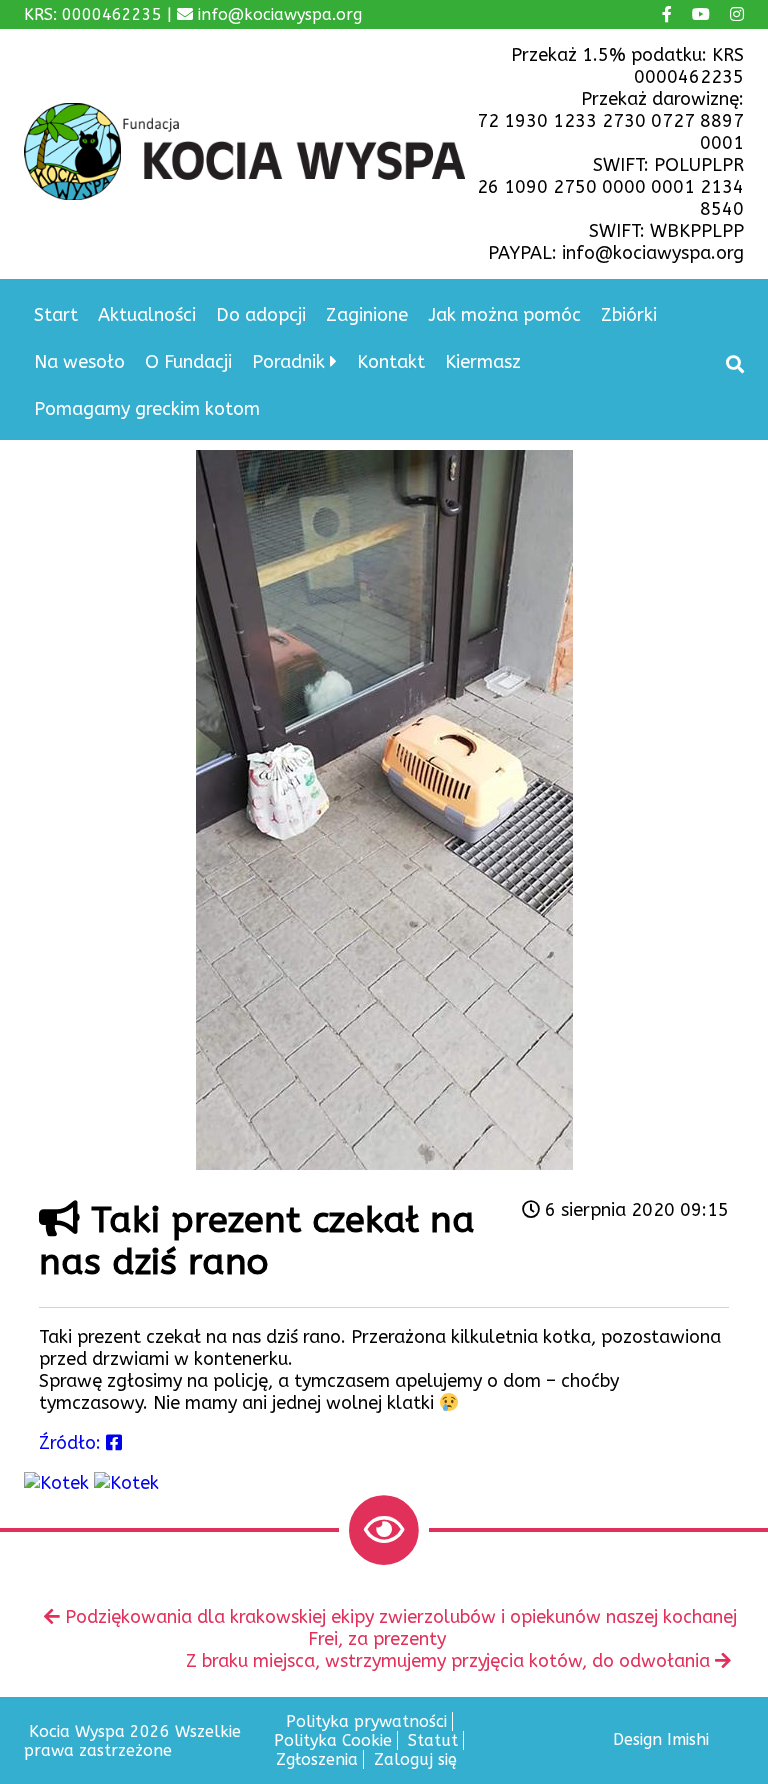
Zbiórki (629, 315)
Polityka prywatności (366, 1721)
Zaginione (367, 315)
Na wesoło (79, 362)
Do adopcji (261, 315)
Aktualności (147, 315)
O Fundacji (188, 362)
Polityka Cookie (333, 1740)
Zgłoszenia (317, 1759)
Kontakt (391, 362)
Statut (433, 1740)
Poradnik (288, 362)
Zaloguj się (415, 1759)
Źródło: (72, 1443)
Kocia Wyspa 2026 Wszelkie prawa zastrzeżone (132, 1741)
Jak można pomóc (504, 315)
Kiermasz (483, 362)
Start (56, 315)
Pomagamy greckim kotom (147, 409)
